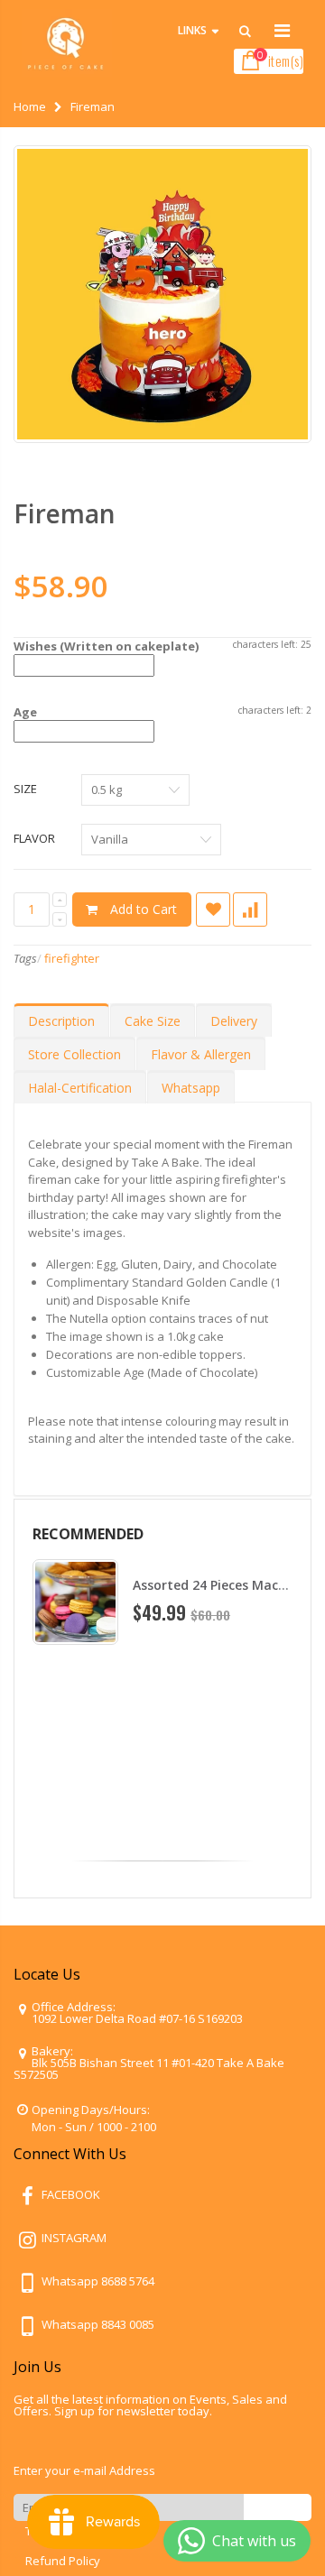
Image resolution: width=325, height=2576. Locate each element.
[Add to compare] (250, 909)
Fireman (65, 513)
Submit (278, 2507)
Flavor (34, 838)
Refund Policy (63, 2561)
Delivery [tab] (234, 1021)
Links (192, 30)
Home (30, 106)
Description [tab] (61, 1021)
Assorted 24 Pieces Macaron (220, 1585)
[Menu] (282, 30)
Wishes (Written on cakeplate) (106, 646)
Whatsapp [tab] (191, 1088)
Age (25, 712)
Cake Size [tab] (153, 1021)
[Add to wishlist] (213, 909)
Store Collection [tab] (74, 1054)
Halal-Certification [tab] (80, 1088)
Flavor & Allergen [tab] (201, 1054)
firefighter (72, 958)
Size (25, 789)
